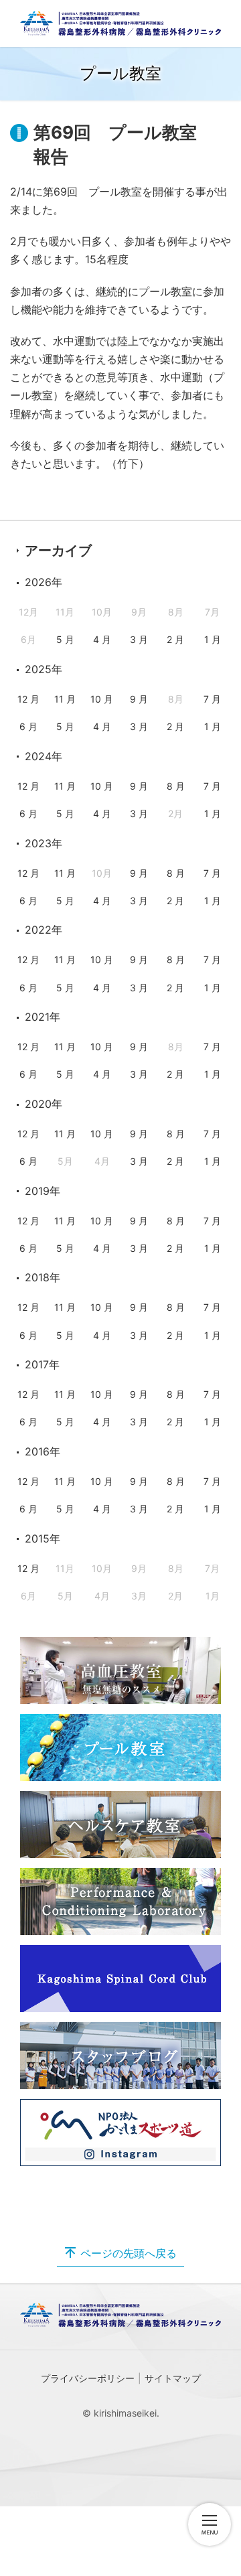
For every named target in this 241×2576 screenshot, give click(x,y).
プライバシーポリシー (88, 2378)
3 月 (139, 639)
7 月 (212, 699)
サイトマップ (173, 2378)
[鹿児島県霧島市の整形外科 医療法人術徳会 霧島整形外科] (120, 23)
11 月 (65, 699)
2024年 (44, 756)
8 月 (176, 786)
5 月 (65, 639)
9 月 (139, 699)
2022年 (44, 930)
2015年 (43, 1539)
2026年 (44, 582)
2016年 (43, 1451)
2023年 (44, 843)
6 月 (28, 726)
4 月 (102, 639)
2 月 (175, 639)
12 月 (28, 699)
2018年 (43, 1277)
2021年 (43, 1017)
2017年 (42, 1364)
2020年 (44, 1104)
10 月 (102, 699)
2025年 (44, 669)
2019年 (43, 1191)
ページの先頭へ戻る (129, 2253)
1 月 (213, 639)
